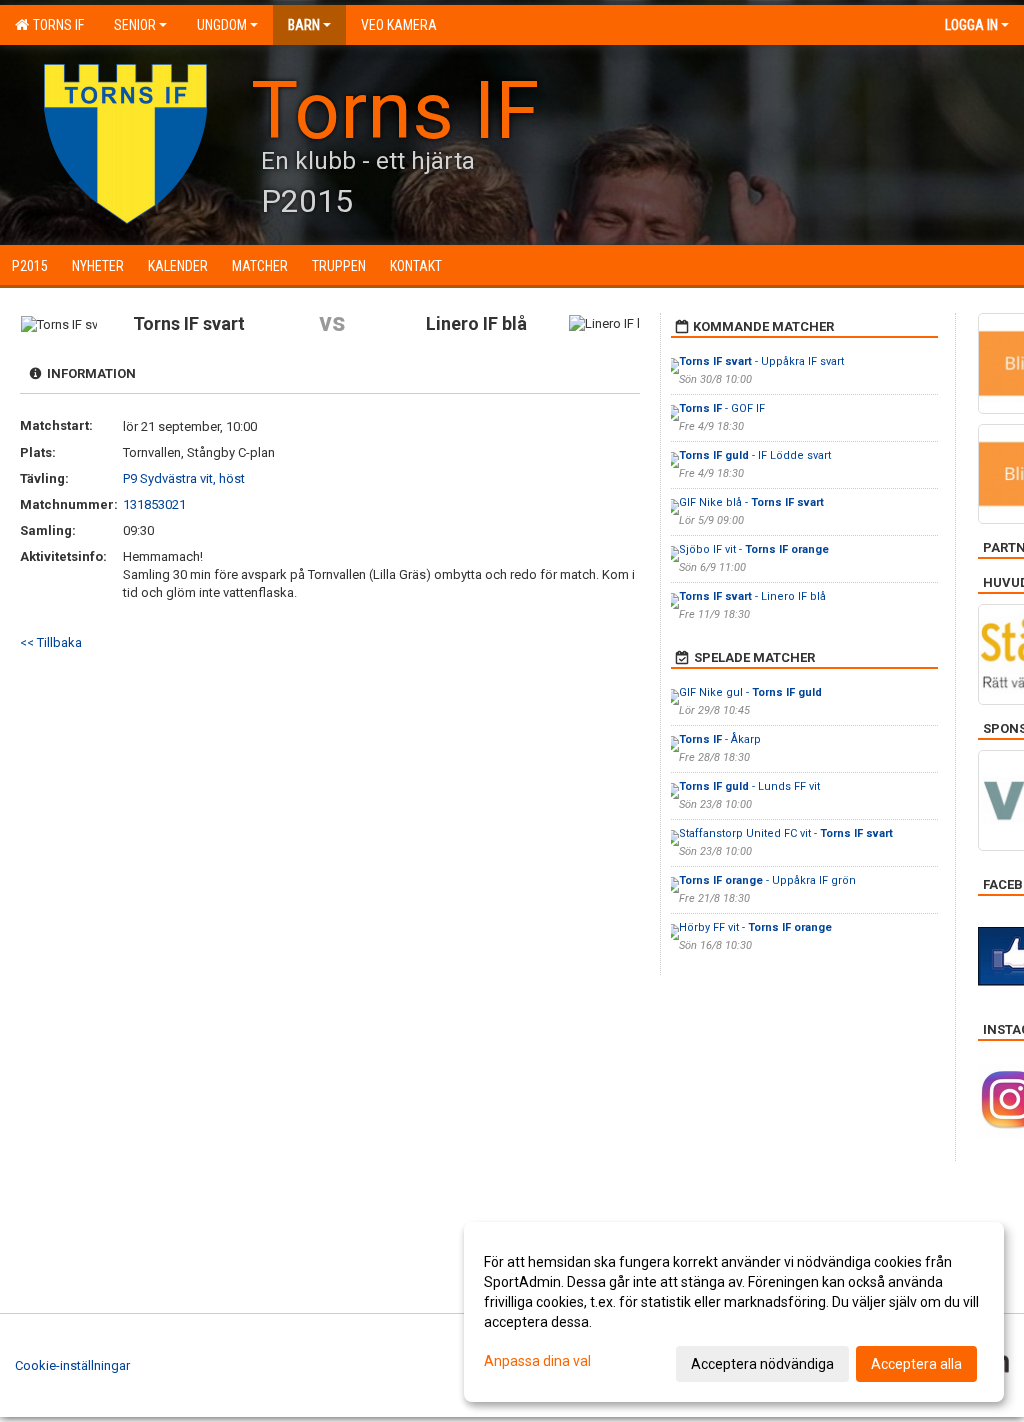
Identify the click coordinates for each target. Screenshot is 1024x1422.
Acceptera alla (916, 1364)
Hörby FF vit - (755, 927)
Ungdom (222, 25)
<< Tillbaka (51, 642)
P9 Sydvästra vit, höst (184, 478)
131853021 (154, 504)
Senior (135, 25)
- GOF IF (722, 408)
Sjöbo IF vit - (754, 549)
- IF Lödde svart (755, 455)
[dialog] (734, 1312)
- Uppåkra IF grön (767, 880)
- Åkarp (720, 739)
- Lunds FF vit (749, 786)
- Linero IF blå (752, 596)
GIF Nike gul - (750, 692)
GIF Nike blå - (751, 502)
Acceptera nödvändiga (762, 1364)
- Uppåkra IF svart (761, 361)
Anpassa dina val (537, 1361)
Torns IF (55, 25)
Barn (304, 25)
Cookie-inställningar (72, 1365)
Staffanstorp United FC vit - (786, 833)
